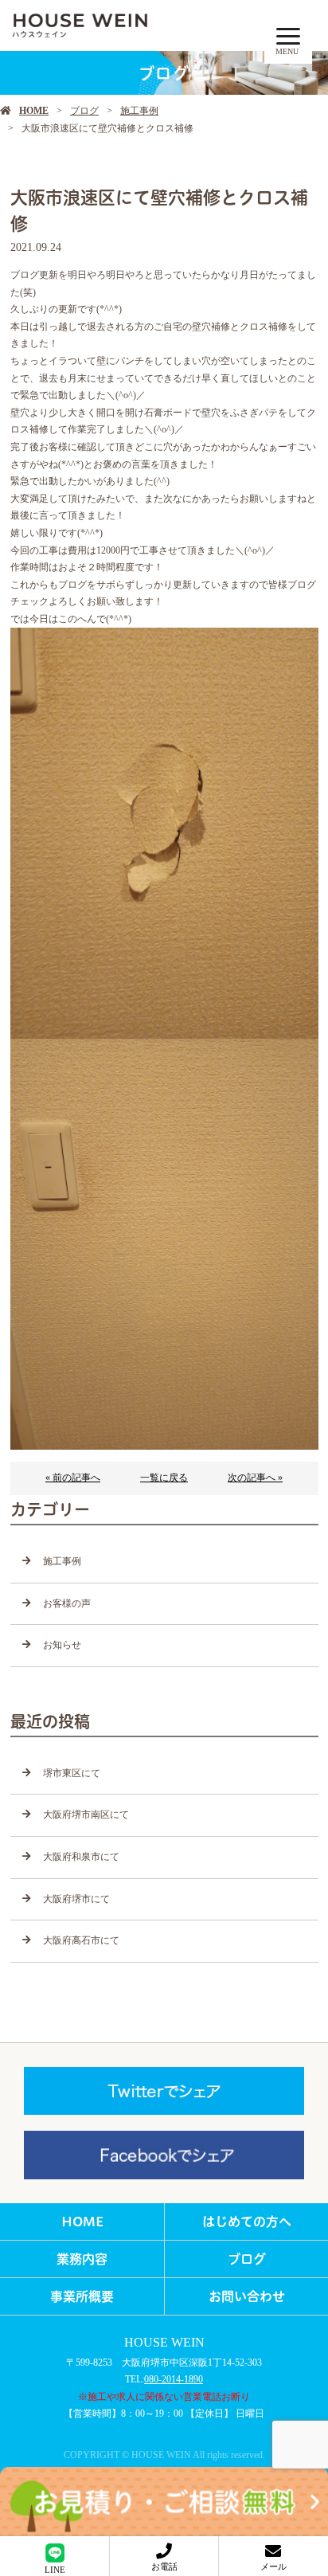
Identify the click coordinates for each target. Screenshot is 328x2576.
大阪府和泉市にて (81, 1857)
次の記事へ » (255, 1478)
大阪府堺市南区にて (86, 1815)
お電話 (164, 2566)
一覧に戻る (164, 1478)
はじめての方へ (247, 2222)
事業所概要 (82, 2296)
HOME (34, 111)
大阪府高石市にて (81, 1940)
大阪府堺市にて (76, 1899)
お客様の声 (67, 1603)
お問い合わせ (247, 2296)
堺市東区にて (72, 1773)
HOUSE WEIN (164, 2342)
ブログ (84, 111)
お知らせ (62, 1645)
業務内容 (82, 2259)
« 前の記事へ (73, 1478)
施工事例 (139, 111)
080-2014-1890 (174, 2379)
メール (273, 2566)
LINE (55, 2570)
